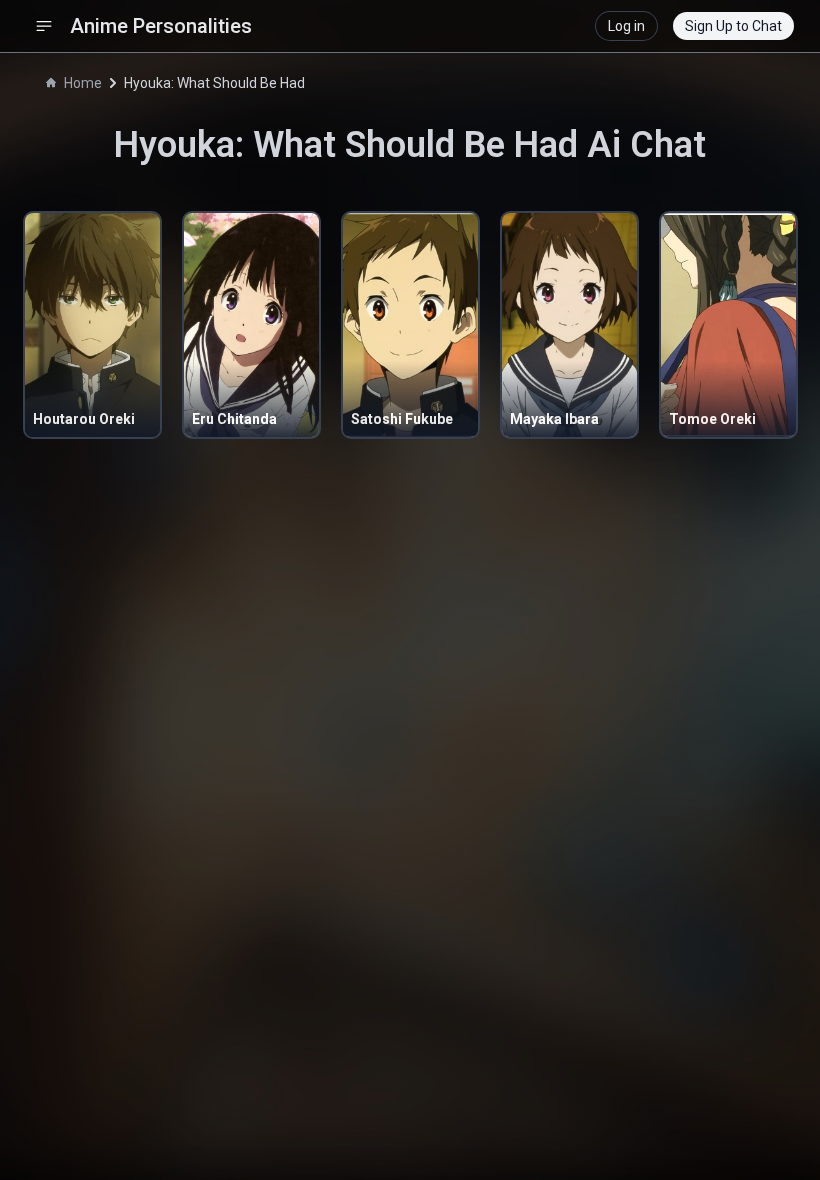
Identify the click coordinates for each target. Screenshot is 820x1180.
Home (83, 83)
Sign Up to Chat (733, 26)
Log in (626, 26)
